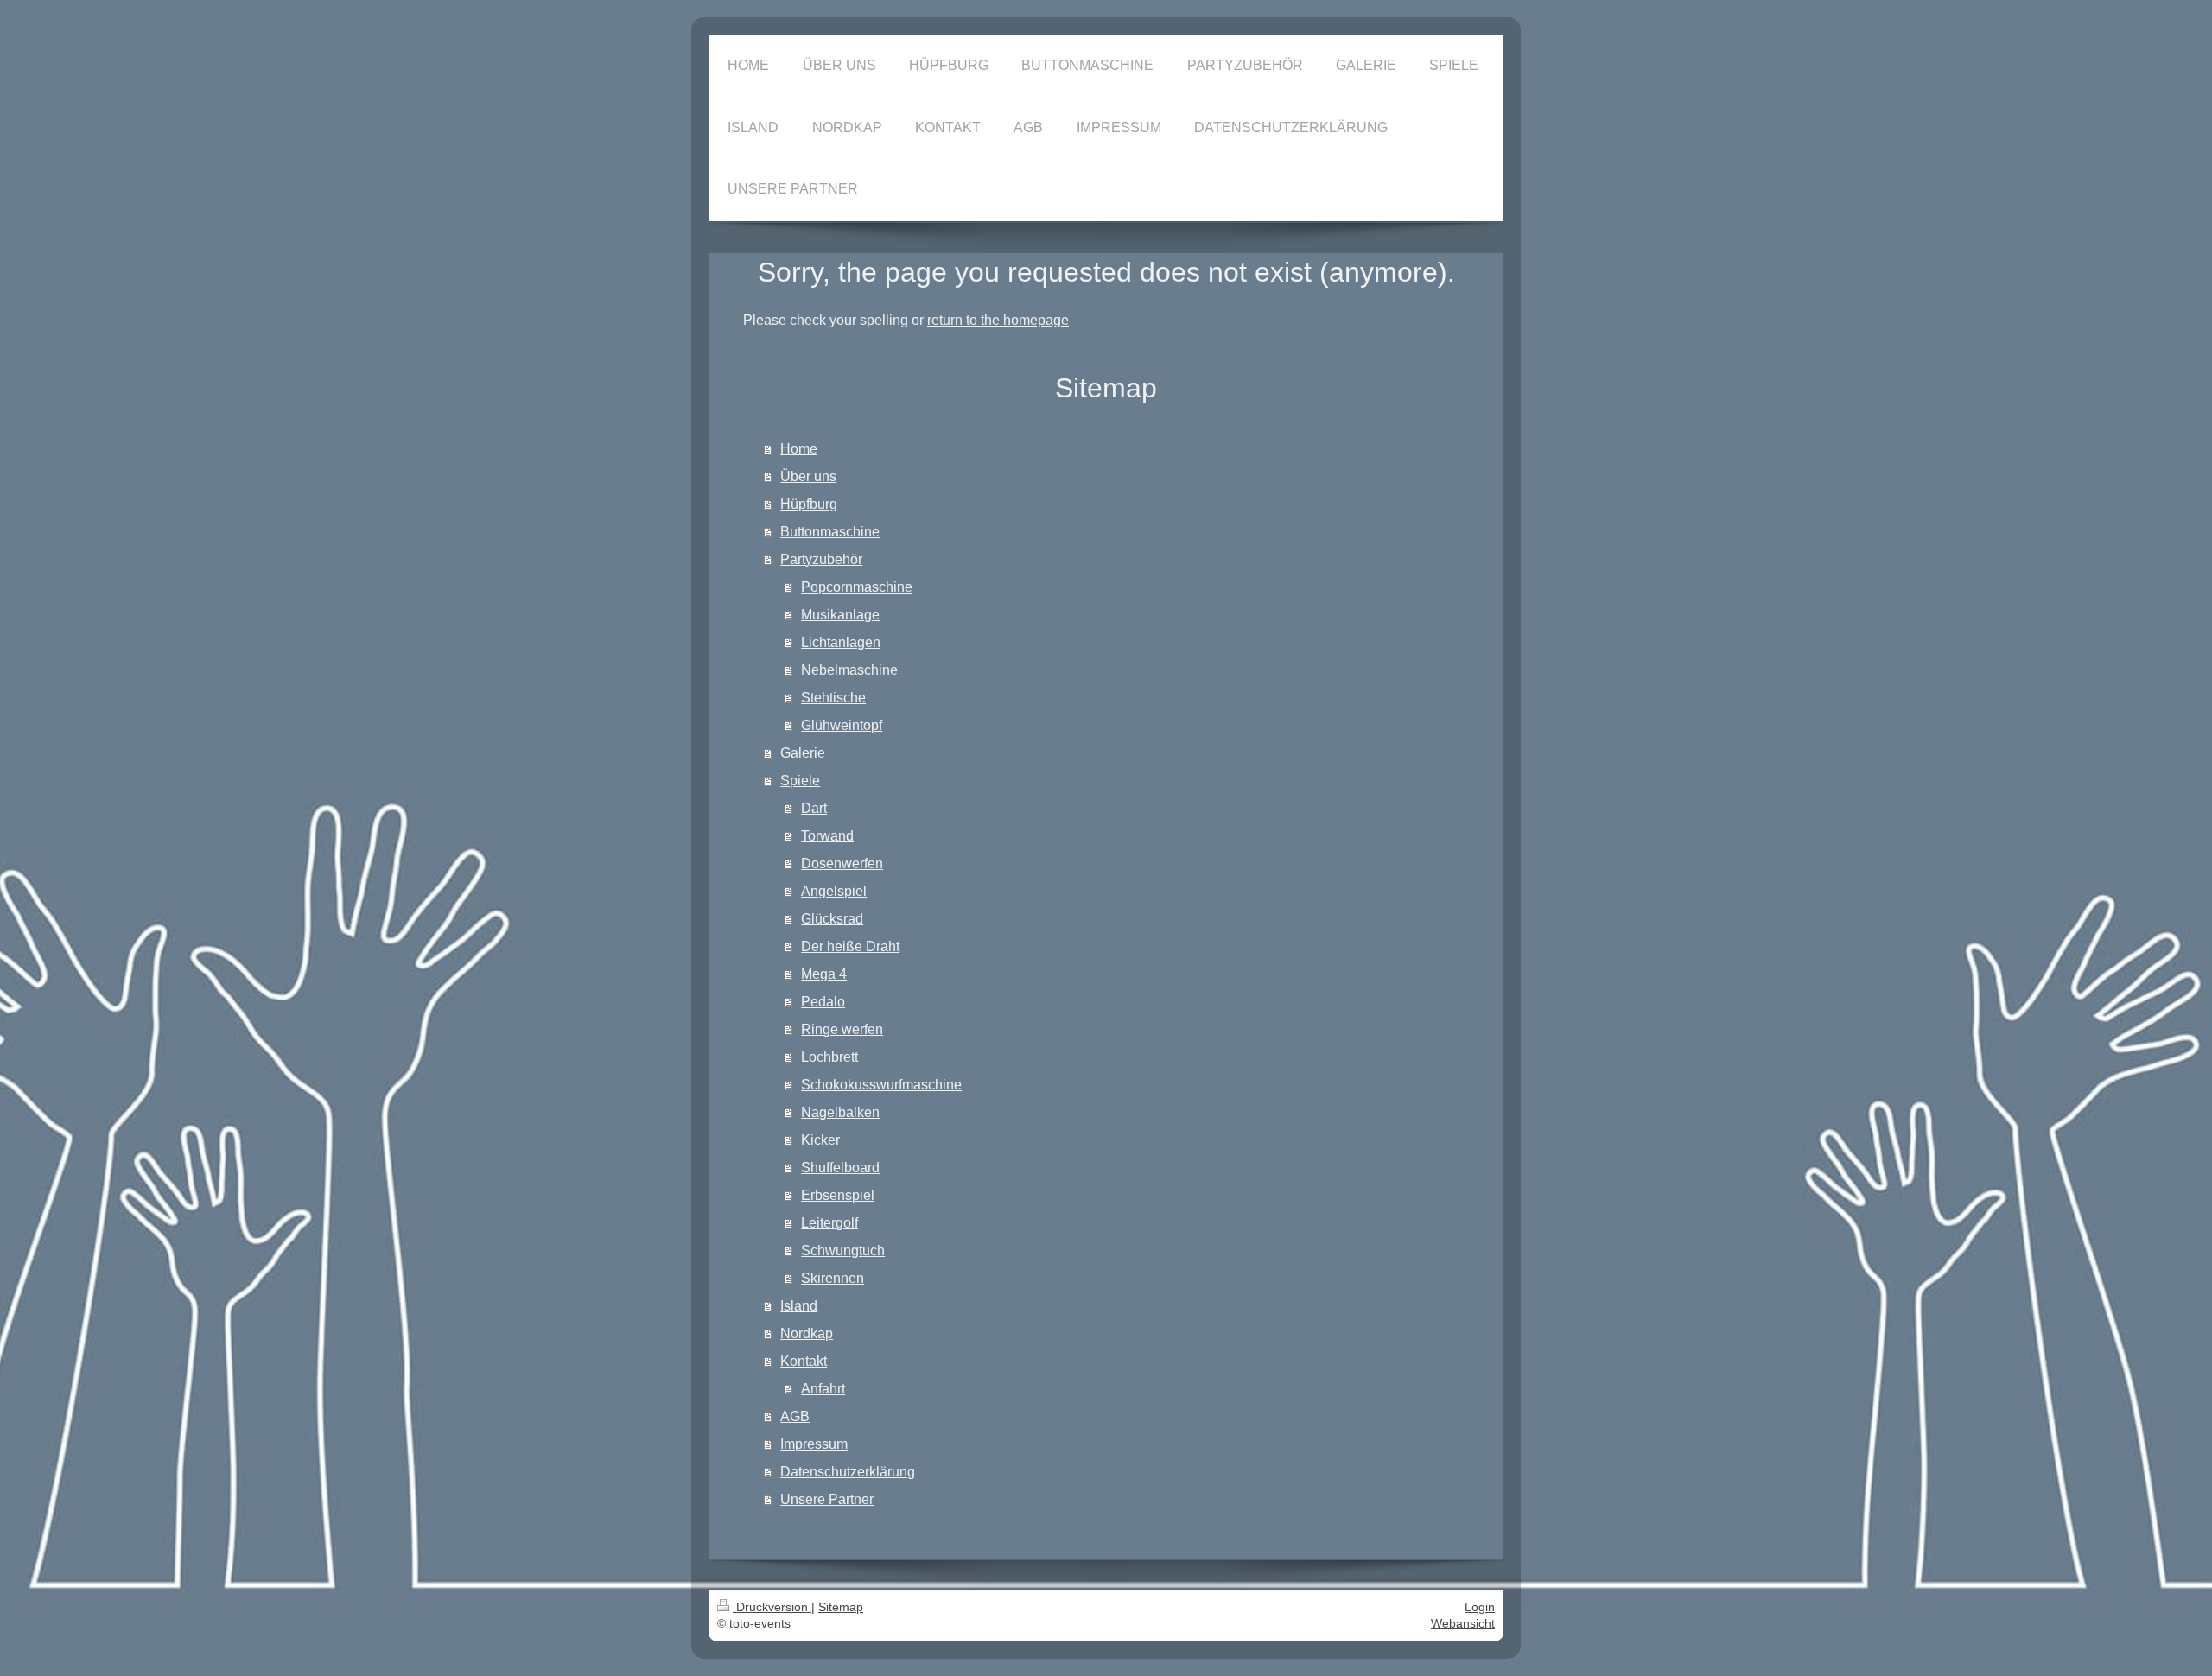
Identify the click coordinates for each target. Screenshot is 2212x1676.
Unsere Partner (827, 1499)
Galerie (803, 753)
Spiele (800, 781)
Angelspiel (834, 891)
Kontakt (804, 1361)
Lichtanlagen (841, 642)
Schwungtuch (843, 1251)
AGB (795, 1416)
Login (1480, 1607)
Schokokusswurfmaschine (881, 1085)
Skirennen (833, 1278)
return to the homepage (998, 320)
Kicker (820, 1140)
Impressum (814, 1444)
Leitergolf (829, 1223)
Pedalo (823, 1002)
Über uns (808, 476)
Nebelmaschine (849, 670)
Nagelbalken (840, 1112)
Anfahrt (823, 1389)
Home (799, 449)
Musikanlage (840, 615)
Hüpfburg (809, 504)
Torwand (827, 836)
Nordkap (807, 1333)
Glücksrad (832, 919)
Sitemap (841, 1607)
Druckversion (772, 1607)
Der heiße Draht (850, 946)
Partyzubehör (821, 559)
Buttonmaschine (830, 532)
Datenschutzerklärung (848, 1472)
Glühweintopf (842, 725)
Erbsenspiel (838, 1195)
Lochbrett (829, 1057)
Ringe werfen (842, 1029)
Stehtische (833, 698)
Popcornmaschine (857, 587)
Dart (814, 808)
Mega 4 (824, 974)
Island (799, 1306)
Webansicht (1463, 1623)
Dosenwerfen (842, 863)
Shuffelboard (840, 1168)
